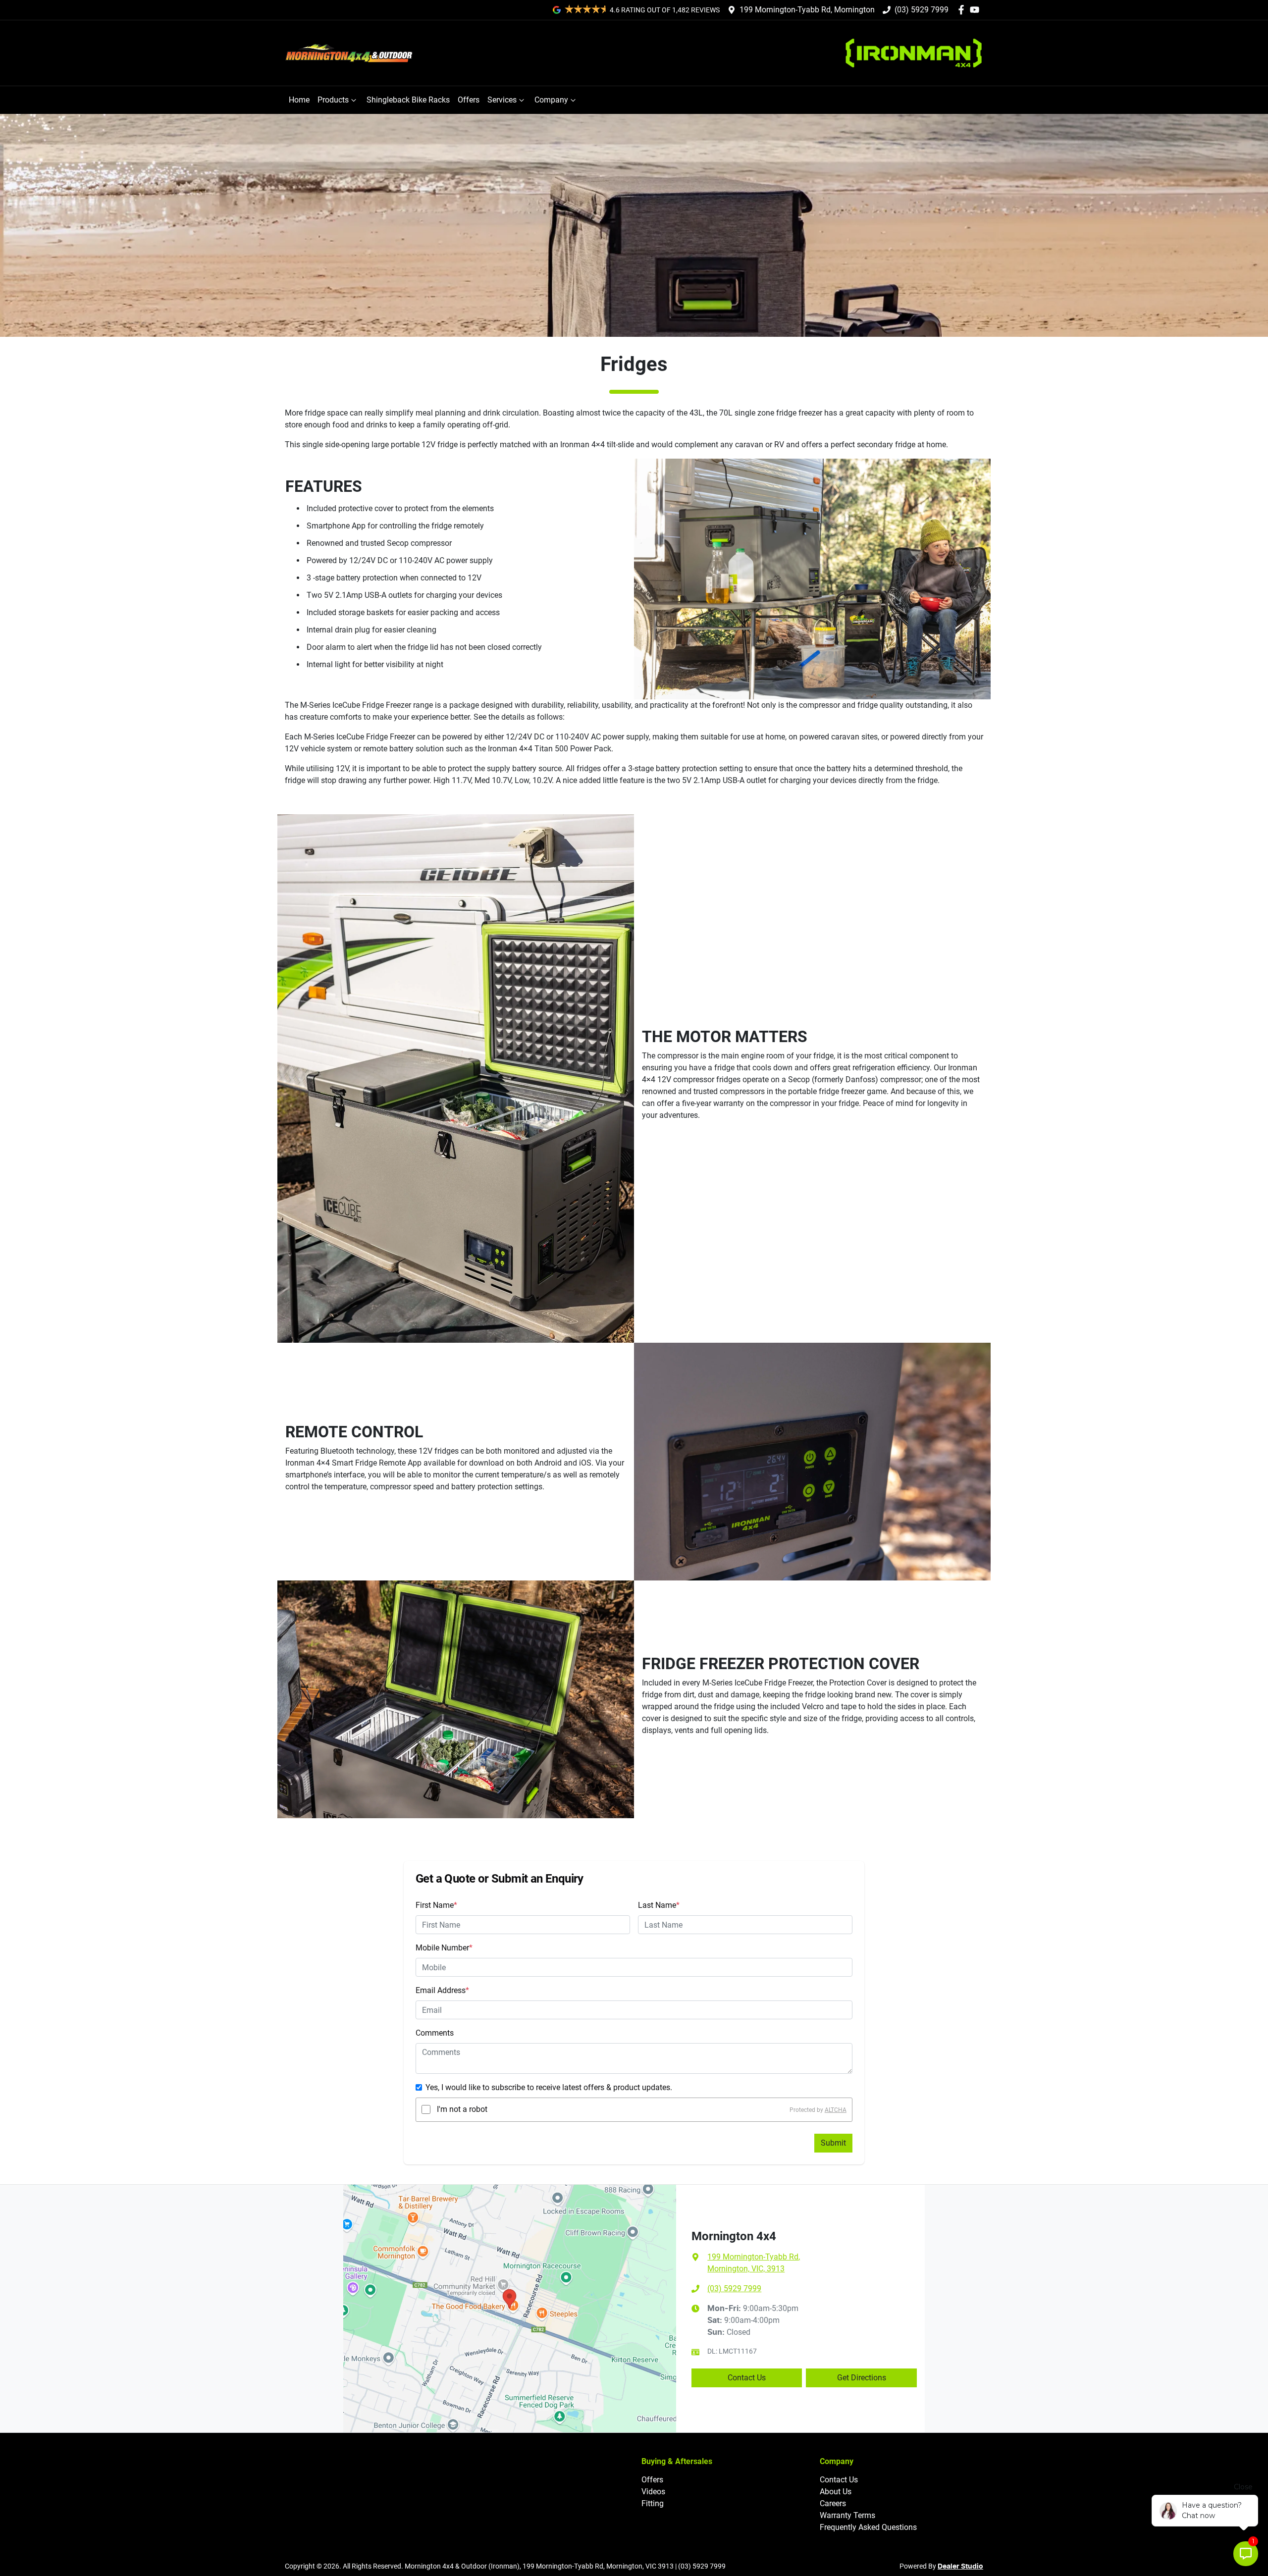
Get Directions (862, 2378)
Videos (653, 2492)
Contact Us (747, 2378)
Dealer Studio (960, 2567)
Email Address (442, 1990)
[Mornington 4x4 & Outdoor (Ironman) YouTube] (977, 10)
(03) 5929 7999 (922, 10)
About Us (836, 2492)
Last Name (659, 1905)
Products (333, 100)
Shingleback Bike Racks (408, 100)
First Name (436, 1905)
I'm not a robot (462, 2109)
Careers (833, 2503)
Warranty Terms (847, 2515)
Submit (833, 2143)
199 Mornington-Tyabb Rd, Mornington (807, 10)
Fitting (653, 2503)
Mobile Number (444, 1948)
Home (299, 100)
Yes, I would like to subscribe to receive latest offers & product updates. (549, 2087)
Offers (469, 100)
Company (551, 100)
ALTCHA (836, 2109)
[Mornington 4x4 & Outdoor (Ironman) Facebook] (963, 10)
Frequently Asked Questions (868, 2527)
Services (502, 100)
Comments (435, 2033)
